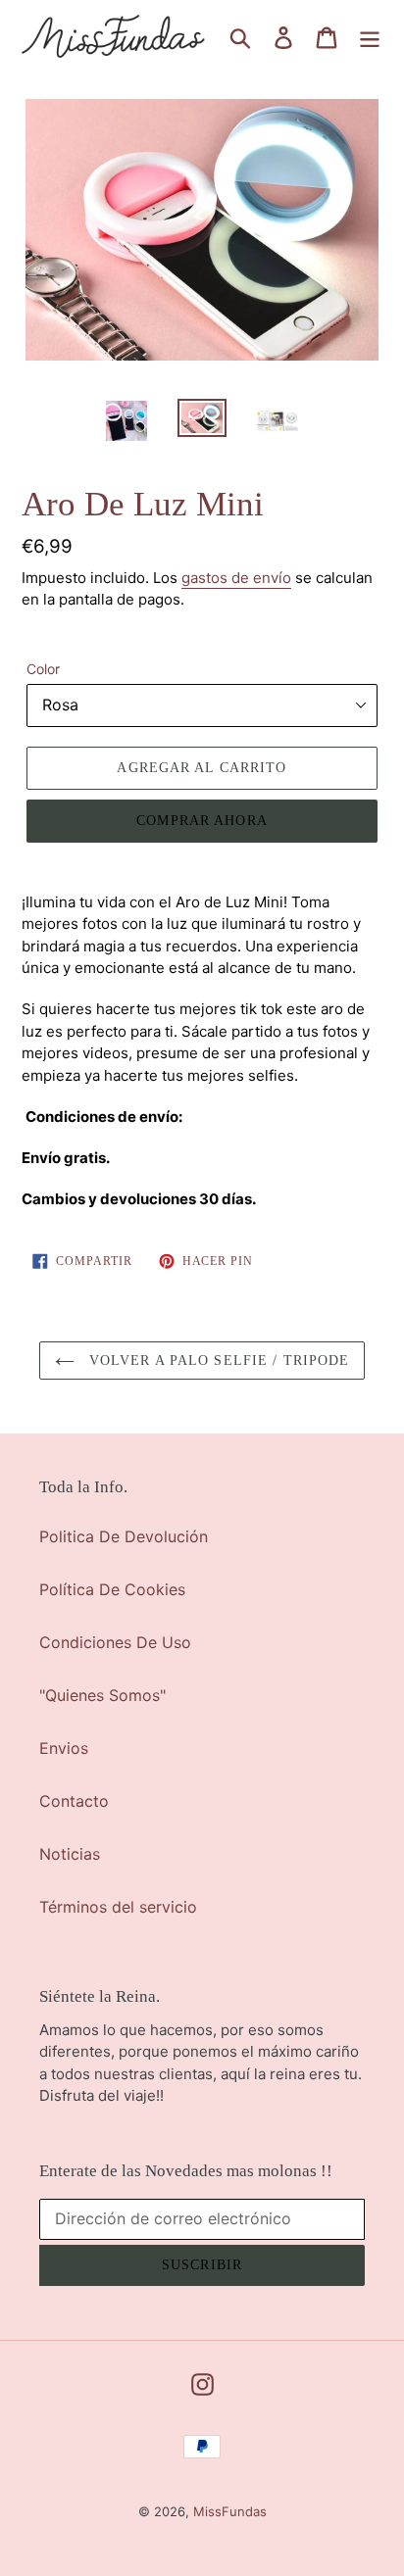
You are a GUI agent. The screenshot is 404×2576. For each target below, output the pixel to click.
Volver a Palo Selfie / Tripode (217, 1361)
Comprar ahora (202, 821)
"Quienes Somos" (102, 1695)
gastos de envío (236, 578)
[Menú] (370, 37)
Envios (64, 1748)
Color (43, 669)
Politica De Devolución (124, 1536)
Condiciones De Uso (115, 1642)
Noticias (70, 1854)
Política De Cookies (112, 1589)
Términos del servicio (118, 1907)
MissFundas (230, 2511)
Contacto (74, 1801)
